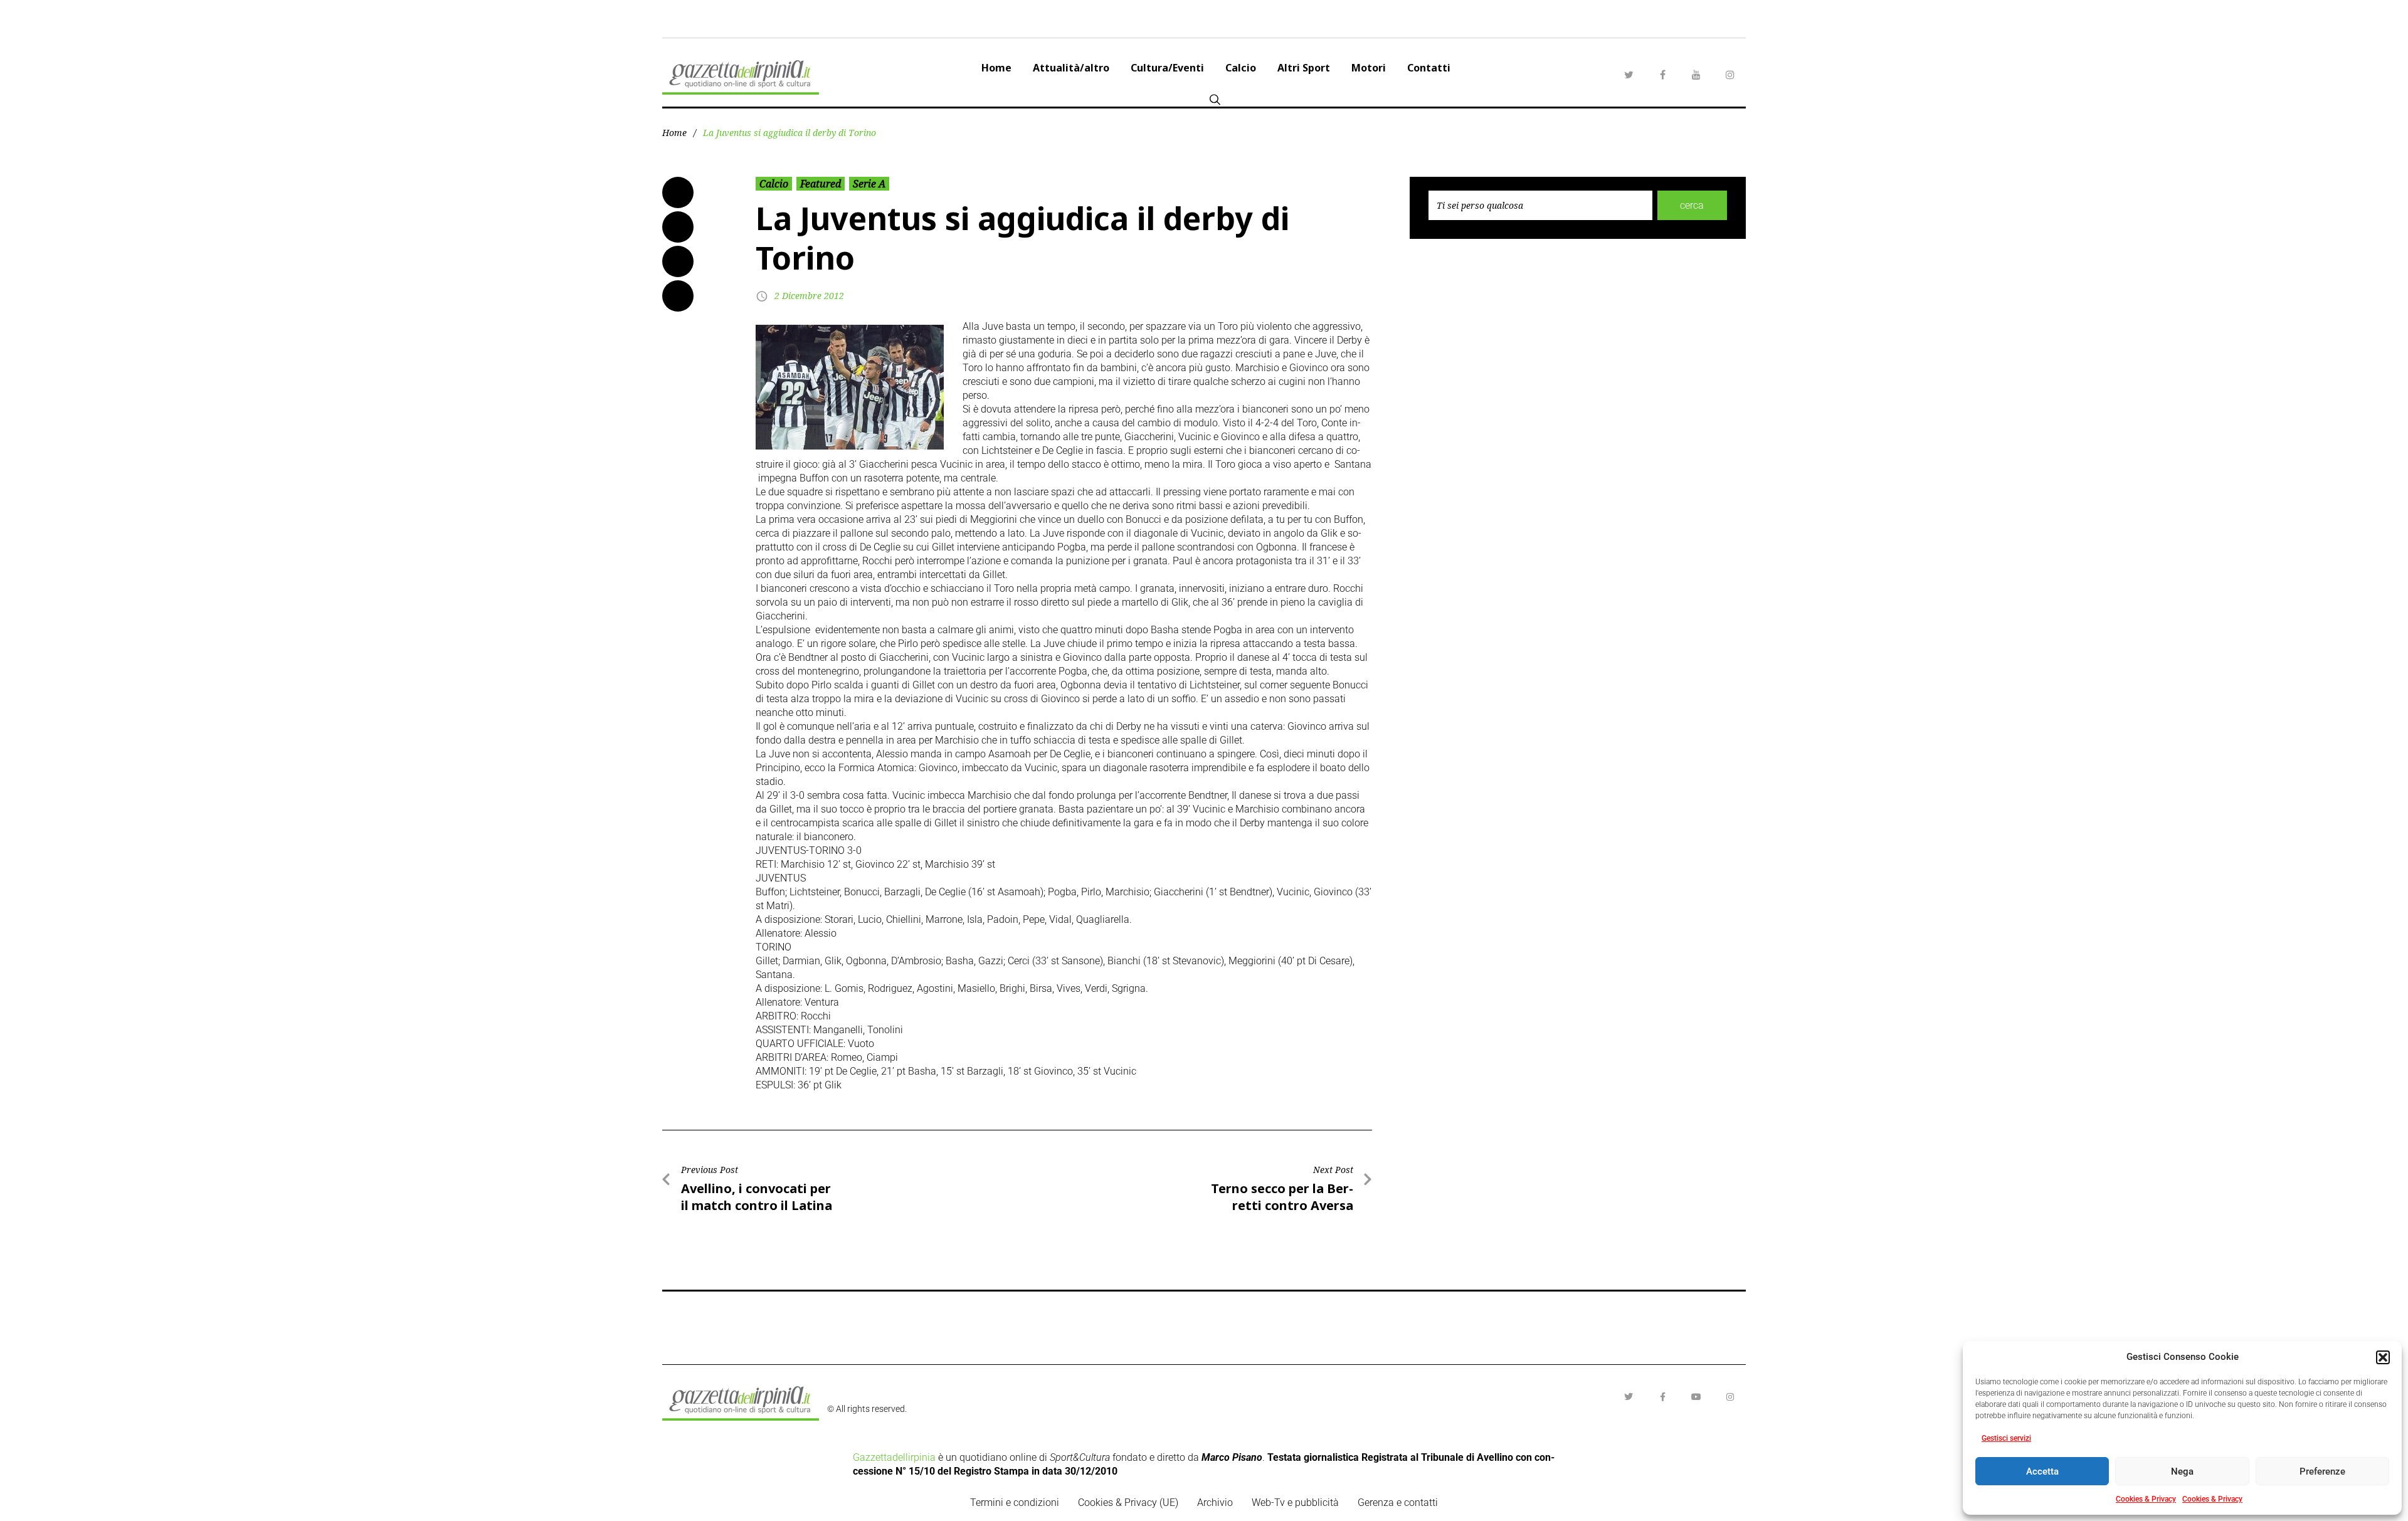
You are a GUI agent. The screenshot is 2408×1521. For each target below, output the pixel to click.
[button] (2383, 1357)
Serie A (869, 184)
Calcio (1241, 68)
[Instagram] (1730, 75)
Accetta (2042, 1471)
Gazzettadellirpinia (894, 1457)
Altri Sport (1304, 68)
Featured (821, 184)
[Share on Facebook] (678, 192)
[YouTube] (1696, 75)
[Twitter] (1629, 75)
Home (996, 68)
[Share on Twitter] (678, 227)
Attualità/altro (1071, 68)
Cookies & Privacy (2146, 1499)
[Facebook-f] (1662, 1397)
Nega (2182, 1471)
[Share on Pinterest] (678, 296)
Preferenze (2322, 1471)
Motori (1369, 68)
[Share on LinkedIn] (678, 261)
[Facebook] (1662, 75)
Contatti (1429, 68)
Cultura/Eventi (1167, 68)
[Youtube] (1696, 1397)
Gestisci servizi (2006, 1438)
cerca (1692, 205)
